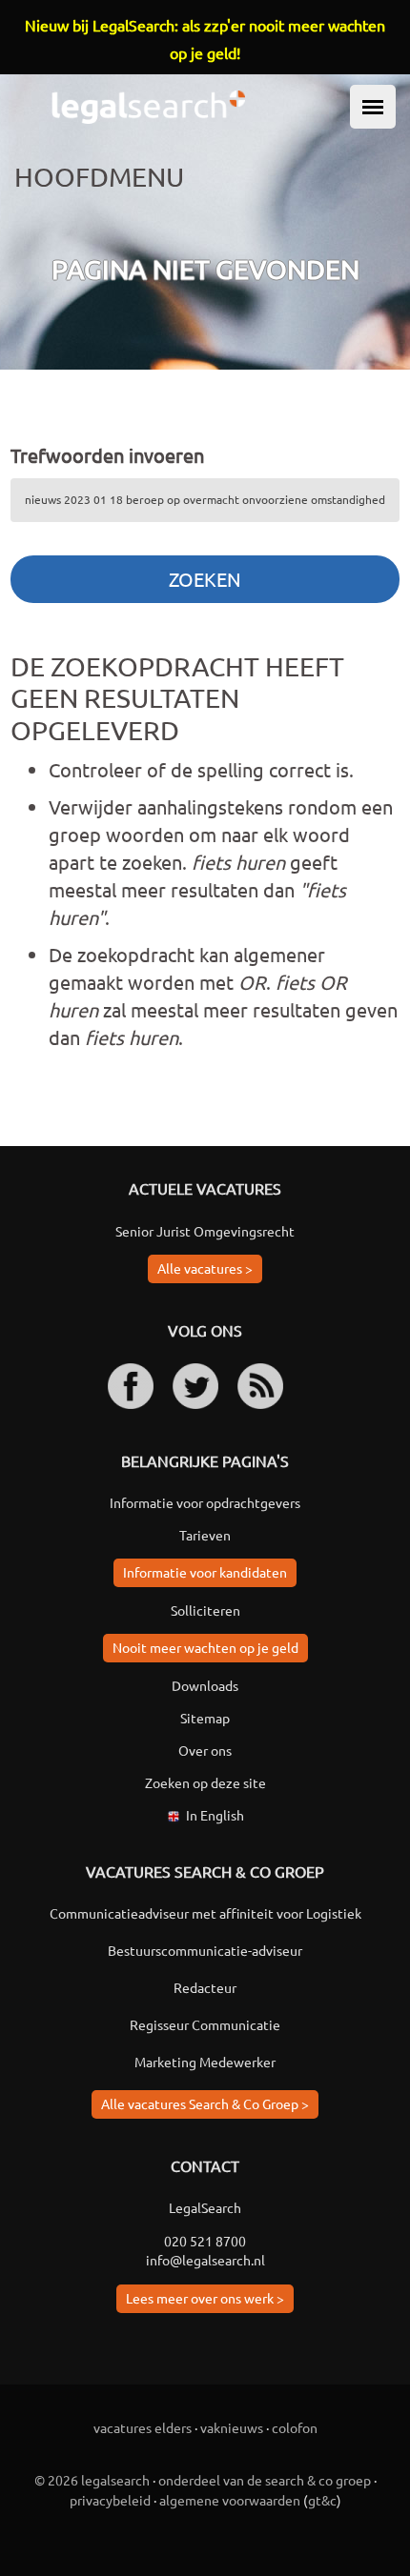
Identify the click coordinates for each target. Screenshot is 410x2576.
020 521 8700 (205, 2241)
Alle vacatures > (205, 1268)
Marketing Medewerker (205, 2062)
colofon (295, 2427)
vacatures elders (143, 2427)
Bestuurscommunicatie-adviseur (205, 1950)
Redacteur (205, 1987)
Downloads (205, 1685)
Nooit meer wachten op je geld (205, 1647)
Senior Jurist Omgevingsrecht (205, 1231)
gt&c (322, 2500)
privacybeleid (110, 2500)
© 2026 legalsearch (92, 2480)
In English (215, 1815)
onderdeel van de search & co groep (265, 2480)
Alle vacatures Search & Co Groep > (205, 2103)
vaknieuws (232, 2427)
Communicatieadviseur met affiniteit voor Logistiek (205, 1913)
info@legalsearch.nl (205, 2260)
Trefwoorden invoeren (107, 455)
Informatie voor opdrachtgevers (205, 1502)
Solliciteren (205, 1610)
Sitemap (205, 1718)
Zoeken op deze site (205, 1782)
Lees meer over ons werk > (205, 2298)
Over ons (205, 1750)
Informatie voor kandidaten (205, 1572)
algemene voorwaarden (230, 2500)
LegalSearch (205, 2207)
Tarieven (205, 1535)
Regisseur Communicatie (205, 2024)
